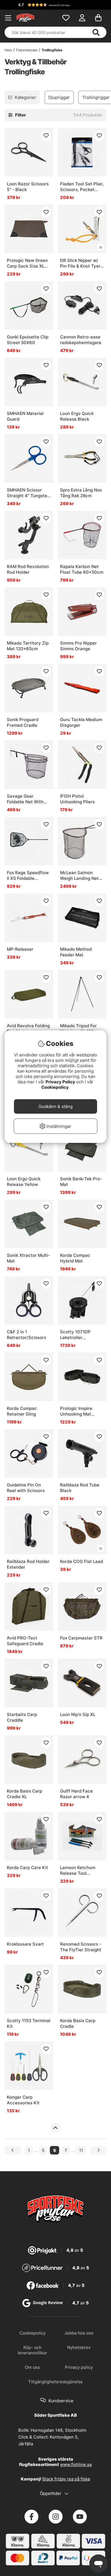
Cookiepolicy (55, 1087)
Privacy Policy (60, 1082)
